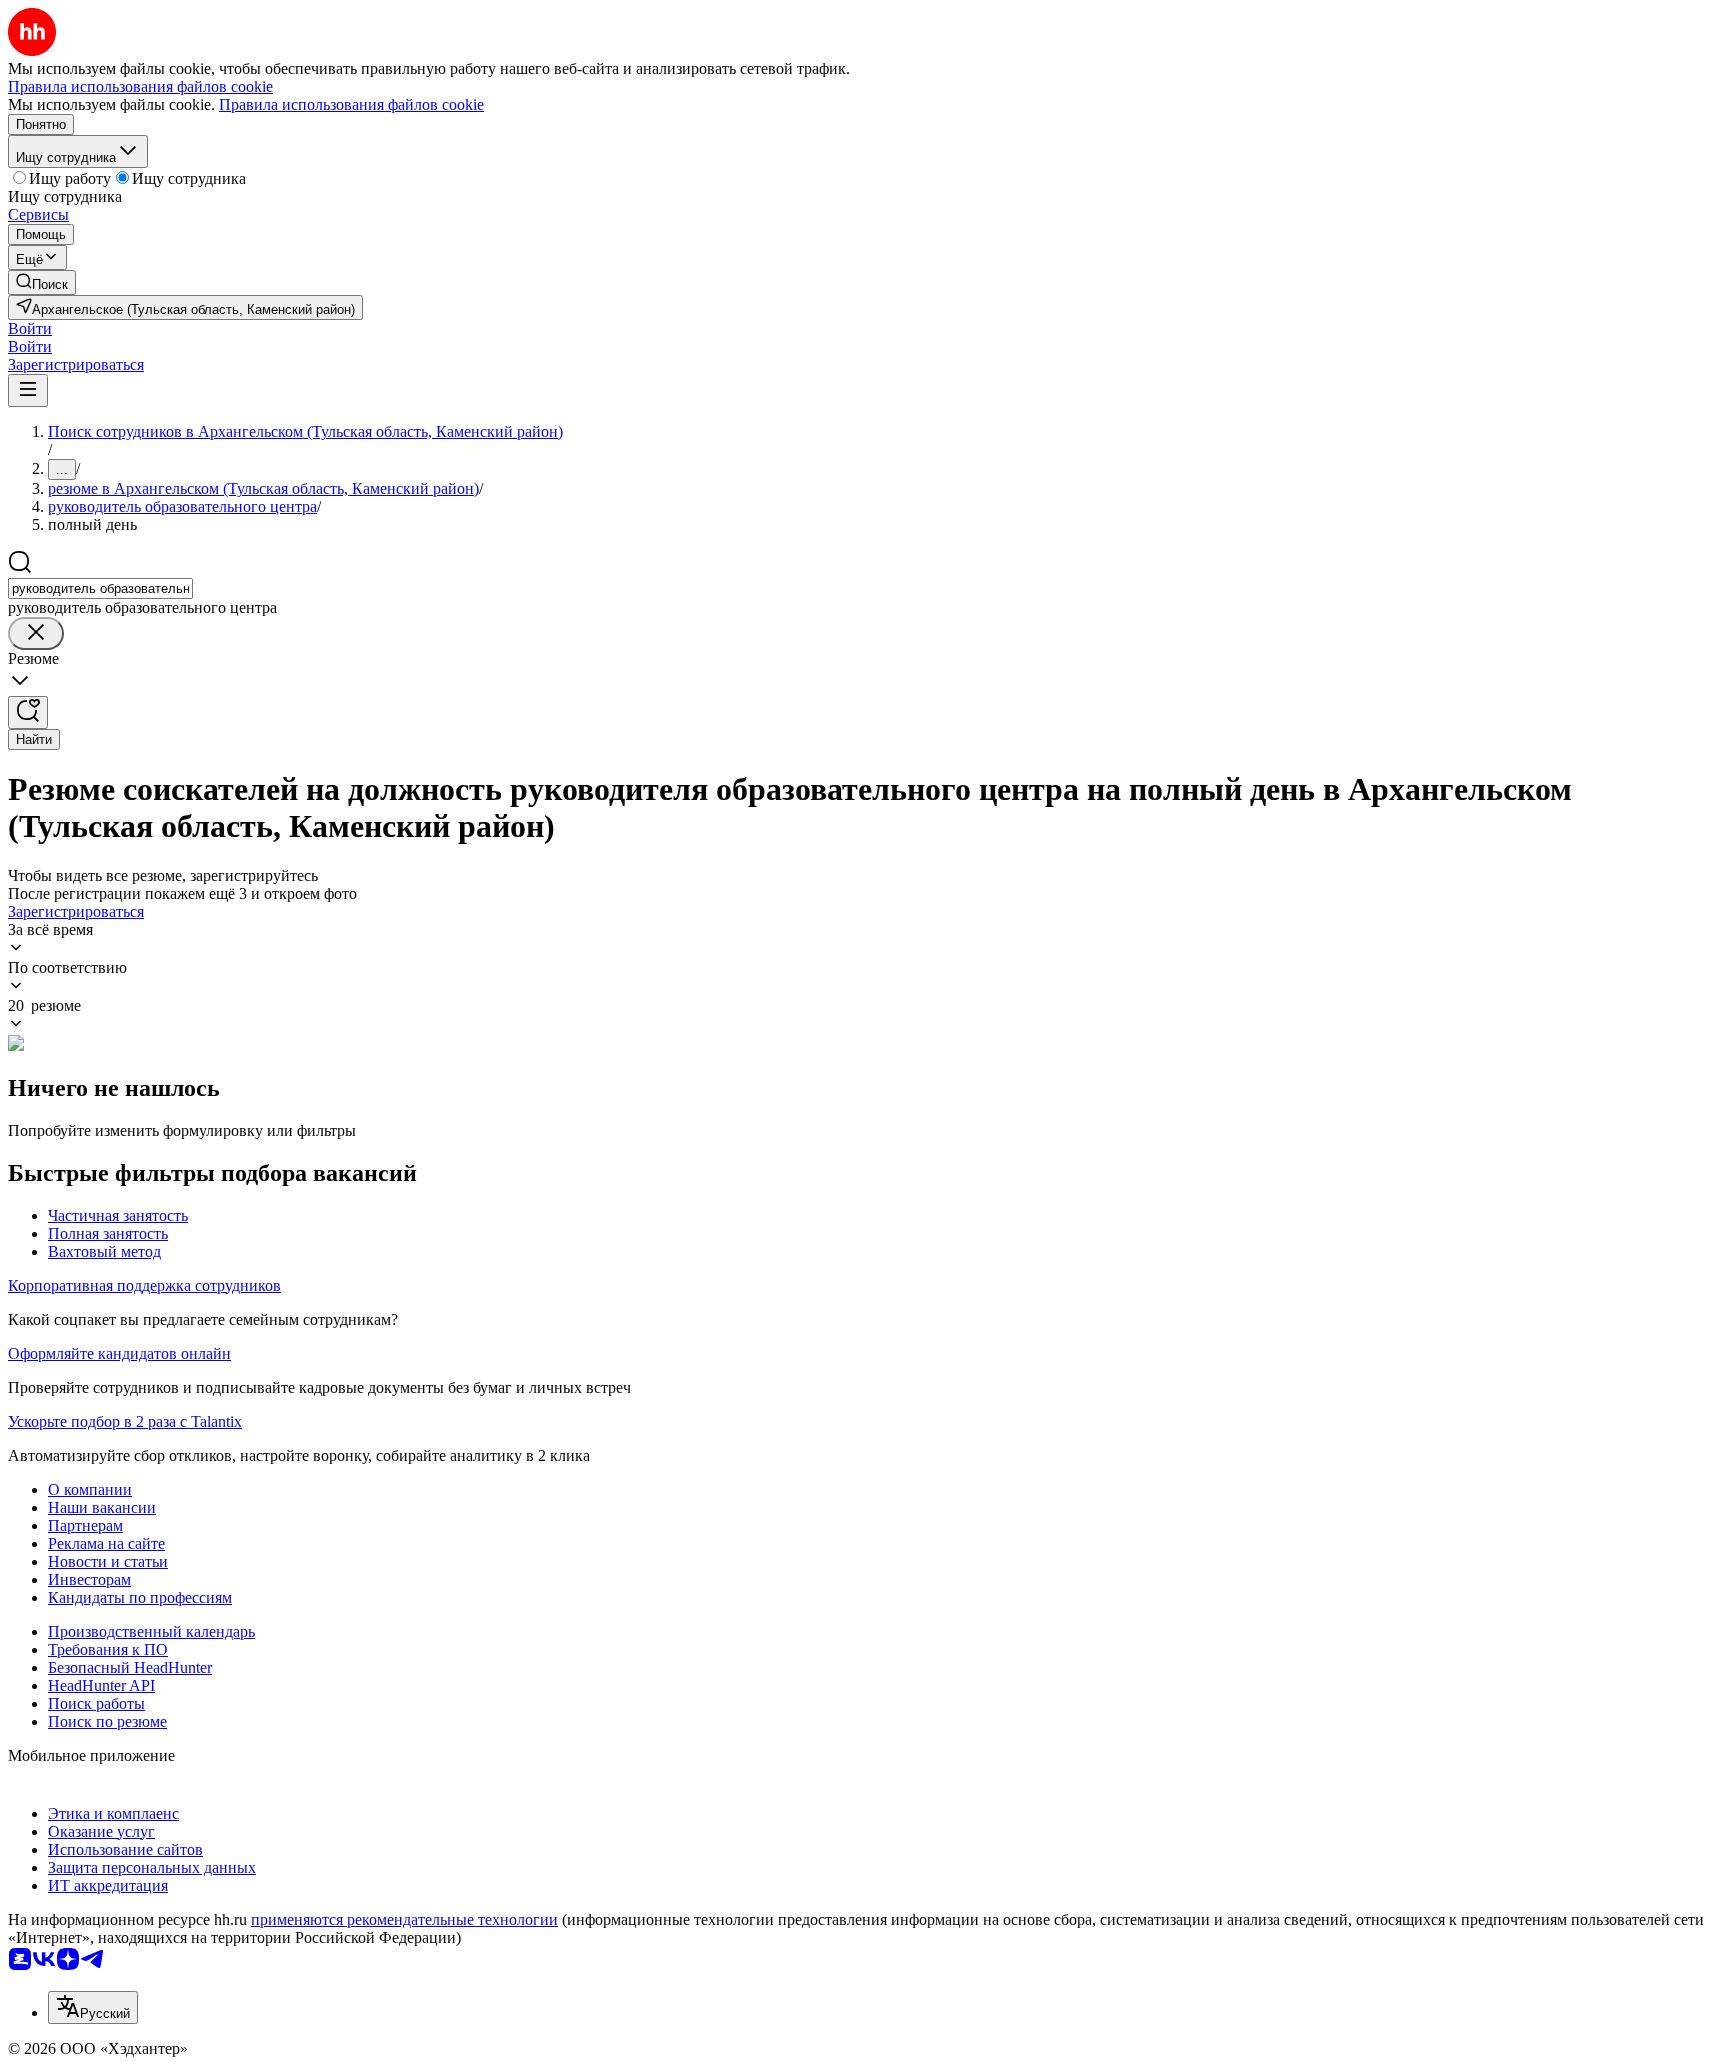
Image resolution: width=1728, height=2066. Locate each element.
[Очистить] (36, 633)
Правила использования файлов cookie (351, 104)
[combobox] (100, 588)
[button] (30, 328)
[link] (42, 282)
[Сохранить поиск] (28, 712)
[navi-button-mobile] (28, 390)
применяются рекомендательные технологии (404, 1919)
